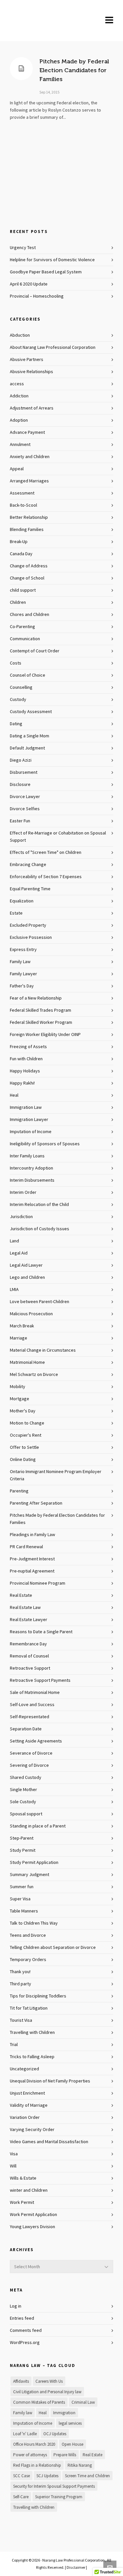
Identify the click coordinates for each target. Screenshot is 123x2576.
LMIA (14, 1290)
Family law (23, 2413)
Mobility (18, 1387)
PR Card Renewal (26, 1547)
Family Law (20, 962)
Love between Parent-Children (40, 1302)
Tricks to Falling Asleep (32, 2057)
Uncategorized (24, 2069)
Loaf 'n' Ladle (25, 2434)
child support (23, 590)
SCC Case (21, 2476)
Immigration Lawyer (29, 1120)
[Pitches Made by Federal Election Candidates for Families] (21, 69)
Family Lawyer (23, 974)
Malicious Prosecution (31, 1314)
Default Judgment (27, 748)
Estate (16, 913)
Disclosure (20, 785)
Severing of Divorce (29, 1765)
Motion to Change (27, 1423)
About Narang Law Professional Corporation (53, 348)
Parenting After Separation (36, 1503)
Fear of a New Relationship (36, 998)
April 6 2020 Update (29, 284)
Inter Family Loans (27, 1156)
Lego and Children (27, 1277)
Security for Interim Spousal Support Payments (54, 2486)
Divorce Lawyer (25, 797)
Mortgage (20, 1399)
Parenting (19, 1491)
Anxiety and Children (30, 457)
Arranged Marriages (29, 481)
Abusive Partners (27, 360)
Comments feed (26, 2331)
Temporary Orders (28, 1960)
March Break (22, 1326)
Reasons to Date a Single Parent (41, 1632)
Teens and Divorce (28, 1935)
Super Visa (20, 1899)
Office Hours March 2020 (34, 2444)
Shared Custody (26, 1778)
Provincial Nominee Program (38, 1583)
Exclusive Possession (31, 938)
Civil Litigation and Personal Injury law (47, 2392)
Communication (25, 639)
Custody (18, 700)
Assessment (22, 493)
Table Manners (24, 1911)
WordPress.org (25, 2343)
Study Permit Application (34, 1863)
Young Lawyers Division (32, 2227)
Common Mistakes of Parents (39, 2402)
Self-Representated (30, 1717)
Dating (16, 724)
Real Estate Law (25, 1608)
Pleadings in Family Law (32, 1535)
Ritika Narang (80, 2465)
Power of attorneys (30, 2455)
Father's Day (22, 986)
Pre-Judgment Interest (32, 1559)
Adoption (19, 420)
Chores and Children (30, 615)
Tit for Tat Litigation (29, 2008)
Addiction (19, 396)
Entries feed (22, 2318)
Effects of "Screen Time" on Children (46, 853)
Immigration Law (26, 1108)
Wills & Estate (23, 2178)
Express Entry (23, 950)
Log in (16, 2306)
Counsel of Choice (28, 675)
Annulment (20, 445)
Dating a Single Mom (30, 736)
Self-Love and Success (32, 1705)
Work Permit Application (33, 2215)
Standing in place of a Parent (38, 1826)
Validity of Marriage (29, 2105)
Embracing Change (28, 865)
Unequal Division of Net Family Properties (50, 2081)
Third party (20, 1984)
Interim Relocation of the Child (39, 1205)
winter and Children (29, 2190)
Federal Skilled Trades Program (41, 1010)
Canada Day (21, 554)
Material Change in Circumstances (43, 1350)
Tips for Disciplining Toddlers (38, 1996)
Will (13, 2166)
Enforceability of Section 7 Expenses (46, 877)
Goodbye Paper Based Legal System (46, 272)
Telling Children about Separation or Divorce (53, 1948)
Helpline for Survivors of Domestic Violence (52, 260)
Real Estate (21, 1595)
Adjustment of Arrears (32, 408)
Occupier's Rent (26, 1435)
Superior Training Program (59, 2497)
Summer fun (22, 1887)
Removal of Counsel (29, 1656)
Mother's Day (23, 1411)
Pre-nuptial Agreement (32, 1571)
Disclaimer (76, 2567)
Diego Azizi (21, 760)
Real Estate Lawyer (29, 1620)
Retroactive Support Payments (40, 1680)
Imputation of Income (31, 1132)
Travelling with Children (32, 2033)
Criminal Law (83, 2402)
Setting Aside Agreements (36, 1741)
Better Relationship (29, 517)
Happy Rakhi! (22, 1083)
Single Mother (23, 1790)
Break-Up (19, 542)
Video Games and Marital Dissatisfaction (49, 2142)
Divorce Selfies (25, 809)
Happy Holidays (25, 1071)
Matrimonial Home (27, 1362)
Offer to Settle (24, 1447)
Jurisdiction (21, 1217)
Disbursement (24, 772)
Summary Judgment (30, 1875)
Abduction (20, 335)
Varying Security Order (32, 2130)
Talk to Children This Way (34, 1923)
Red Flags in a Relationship (37, 2465)
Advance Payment (27, 433)
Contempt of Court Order (35, 651)
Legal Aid (19, 1253)
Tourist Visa (21, 2020)
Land (14, 1241)
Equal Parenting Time (30, 889)
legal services (70, 2423)
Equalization (22, 901)
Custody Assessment (31, 712)
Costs (16, 663)
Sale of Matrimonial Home (35, 1693)
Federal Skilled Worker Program (41, 1023)
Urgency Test (23, 248)
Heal (14, 1095)
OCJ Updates (55, 2434)
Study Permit (23, 1850)
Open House (72, 2444)
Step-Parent (22, 1838)
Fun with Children (26, 1059)
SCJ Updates (47, 2476)
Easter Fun (20, 821)
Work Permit (22, 2203)
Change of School (27, 578)
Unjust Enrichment (27, 2093)
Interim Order (23, 1193)
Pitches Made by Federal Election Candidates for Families (74, 70)
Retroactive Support (30, 1668)
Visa (14, 2154)
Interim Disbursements (32, 1180)
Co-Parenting (22, 627)
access (17, 384)
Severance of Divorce (31, 1753)
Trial (14, 2045)
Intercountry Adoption (31, 1168)
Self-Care (21, 2497)
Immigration (64, 2413)
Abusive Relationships (31, 372)
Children (18, 602)
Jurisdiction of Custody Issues (40, 1229)
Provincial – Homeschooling (37, 296)
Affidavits (21, 2381)
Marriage (19, 1338)
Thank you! (20, 1972)
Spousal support (26, 1814)
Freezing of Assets (28, 1047)
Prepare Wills (65, 2455)
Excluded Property (28, 925)
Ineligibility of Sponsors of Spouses (45, 1144)
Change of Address (29, 566)
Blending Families (27, 530)
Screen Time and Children (87, 2476)
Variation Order (25, 2118)
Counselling (21, 687)
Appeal (17, 469)
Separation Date (26, 1729)
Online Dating (23, 1460)
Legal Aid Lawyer (26, 1265)
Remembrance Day (28, 1644)
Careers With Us (49, 2381)
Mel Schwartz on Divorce (34, 1375)
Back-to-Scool (23, 505)
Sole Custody (23, 1802)
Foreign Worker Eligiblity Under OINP (45, 1035)
